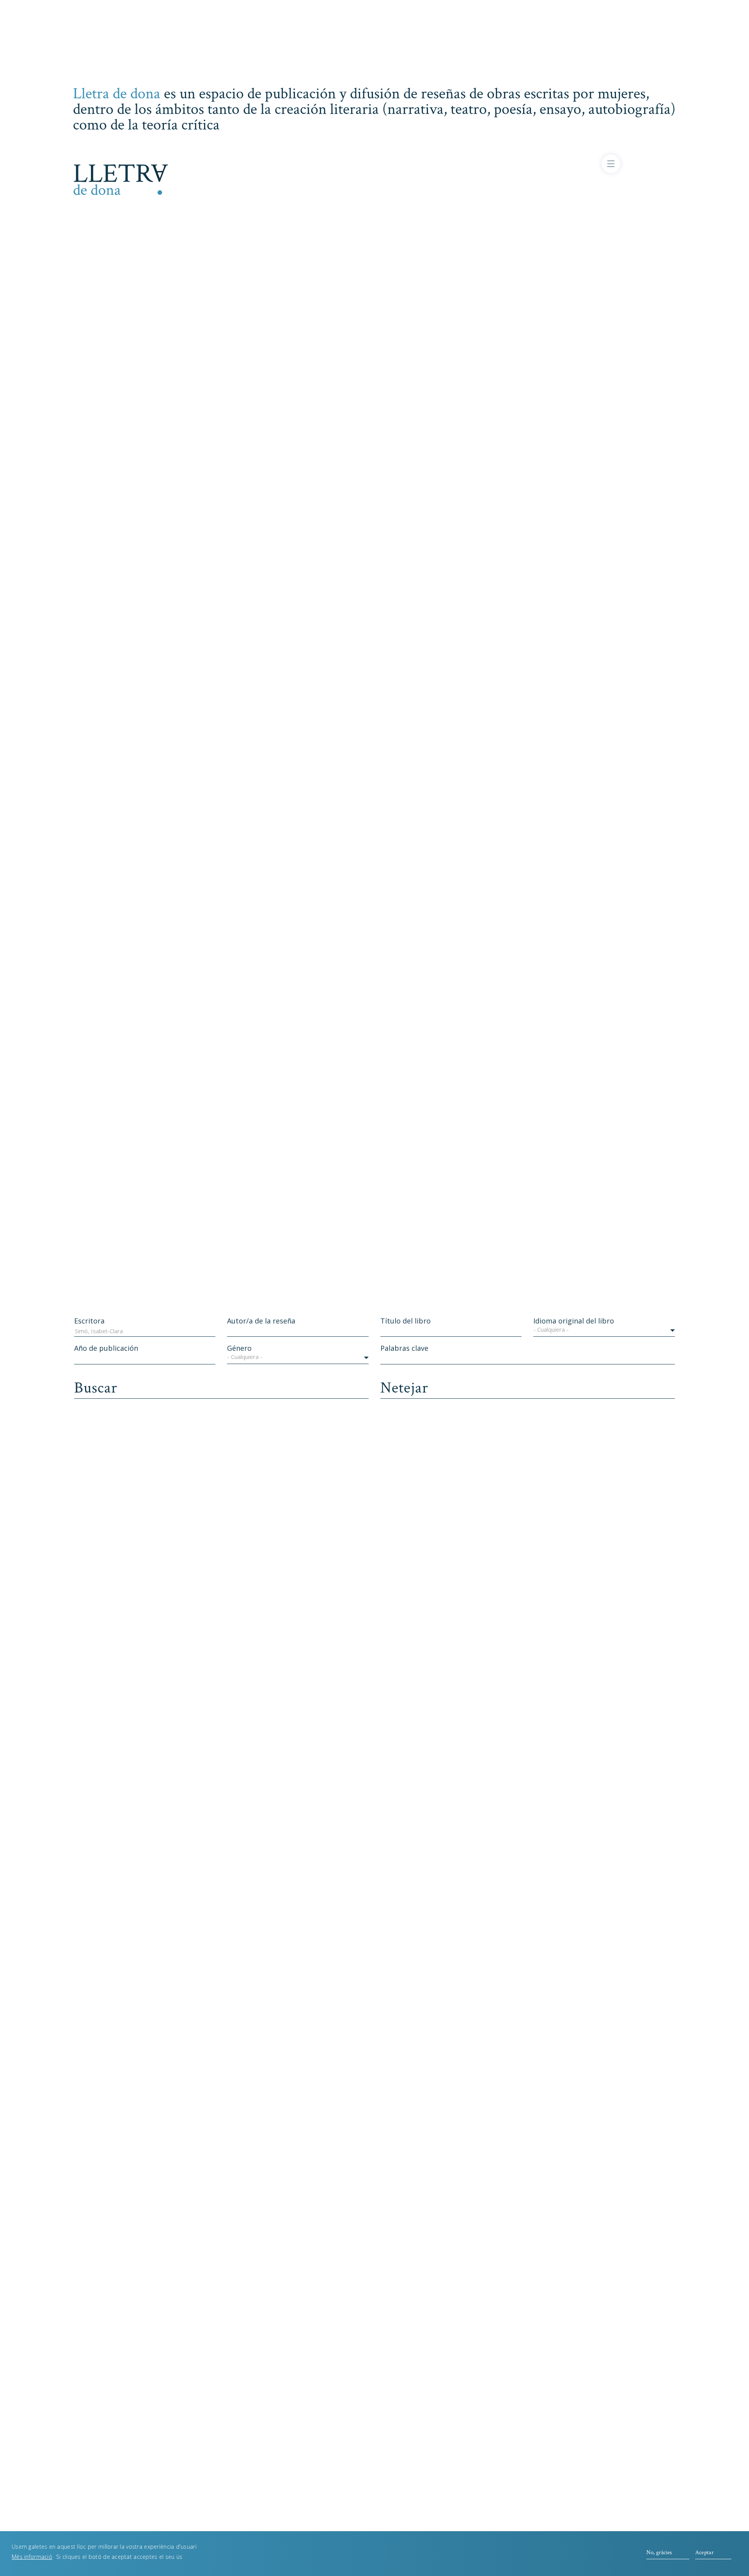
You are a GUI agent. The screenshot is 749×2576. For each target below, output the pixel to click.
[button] (604, 1331)
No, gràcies (659, 2552)
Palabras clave (404, 1348)
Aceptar (705, 2552)
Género (239, 1348)
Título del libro (406, 1321)
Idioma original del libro (574, 1321)
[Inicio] (121, 178)
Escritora (89, 1321)
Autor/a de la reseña (261, 1321)
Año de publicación (106, 1348)
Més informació (32, 2556)
